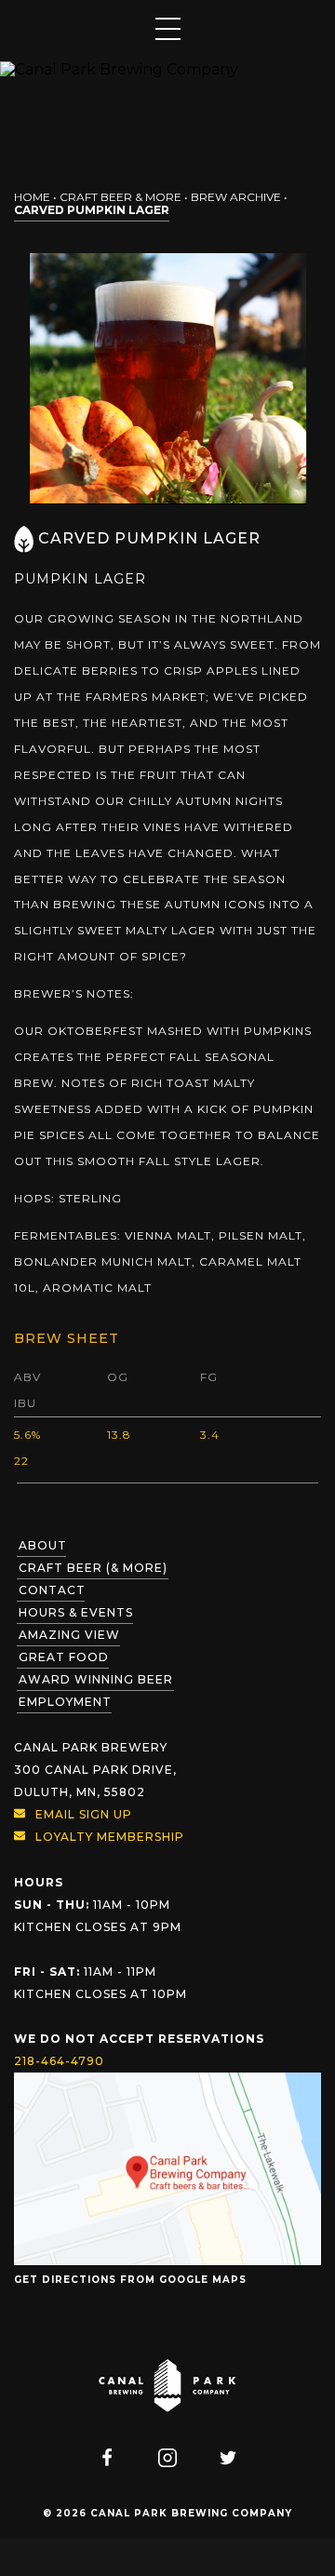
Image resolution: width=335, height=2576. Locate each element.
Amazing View (69, 1635)
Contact (52, 1590)
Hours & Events (76, 1612)
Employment (65, 1702)
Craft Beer (93, 1568)
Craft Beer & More (121, 197)
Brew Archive (236, 197)
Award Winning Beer (96, 1679)
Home (32, 197)
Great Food (64, 1657)
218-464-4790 (59, 2061)
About (43, 1545)
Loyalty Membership (110, 1837)
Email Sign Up (84, 1814)
